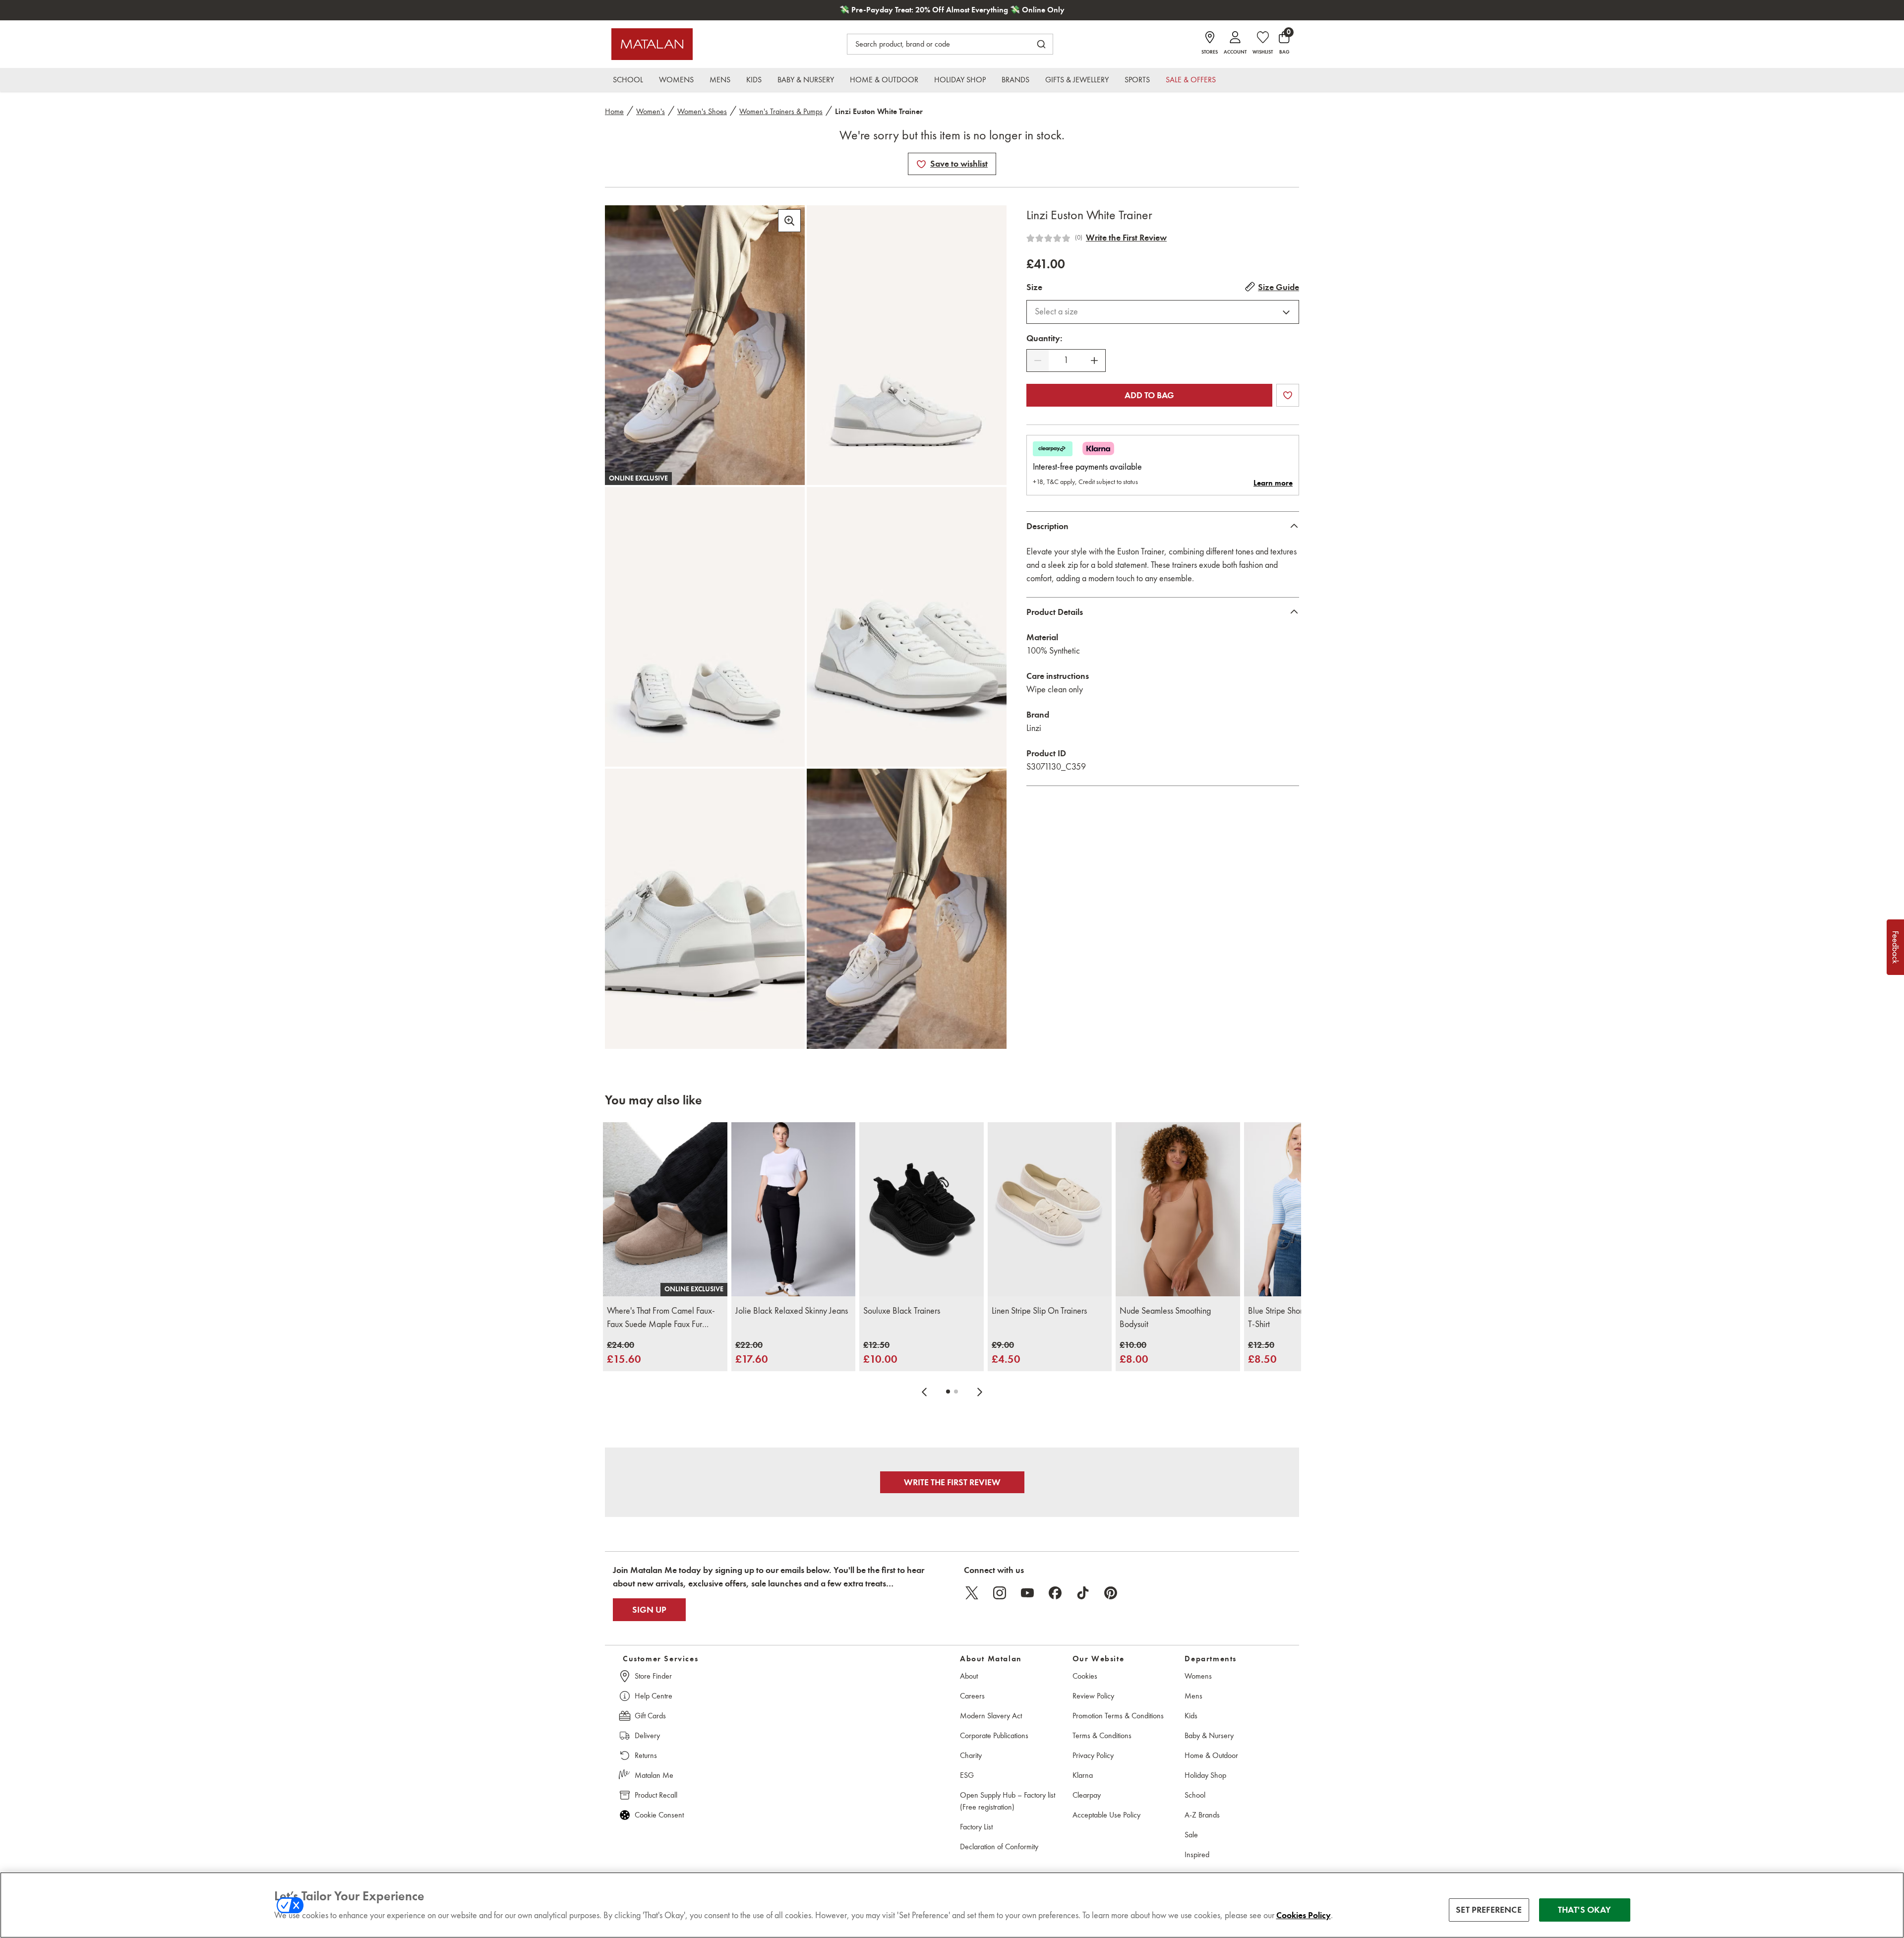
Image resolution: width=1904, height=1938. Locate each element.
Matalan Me (654, 1775)
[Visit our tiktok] (1083, 1593)
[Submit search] (1041, 44)
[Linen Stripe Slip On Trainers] (1050, 1209)
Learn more (1273, 483)
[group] (624, 1353)
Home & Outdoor (1211, 1755)
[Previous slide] (924, 1392)
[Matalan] (652, 44)
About (969, 1676)
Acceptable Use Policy (1106, 1815)
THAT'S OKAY (1584, 1910)
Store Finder (653, 1676)
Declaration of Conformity (999, 1847)
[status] (1066, 360)
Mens (1193, 1696)
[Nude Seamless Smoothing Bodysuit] (1178, 1209)
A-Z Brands (1202, 1815)
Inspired (1197, 1854)
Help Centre (654, 1696)
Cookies (1085, 1676)
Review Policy (1093, 1696)
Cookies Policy (1304, 1915)
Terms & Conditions (1102, 1735)
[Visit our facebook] (1055, 1593)
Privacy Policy (1093, 1755)
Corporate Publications (994, 1735)
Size (1034, 287)
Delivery (647, 1735)
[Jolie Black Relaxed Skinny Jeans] (794, 1209)
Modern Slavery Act (991, 1716)
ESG (967, 1775)
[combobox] (1163, 312)
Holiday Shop (1205, 1775)
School (1195, 1795)
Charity (971, 1755)
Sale (1191, 1835)
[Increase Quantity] (1094, 361)
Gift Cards (650, 1716)
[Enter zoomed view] (789, 221)
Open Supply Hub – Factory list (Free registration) (1008, 1801)
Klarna (1083, 1775)
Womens (1198, 1676)
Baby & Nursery (1209, 1735)
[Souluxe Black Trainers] (922, 1209)
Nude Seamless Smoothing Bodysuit (1165, 1317)
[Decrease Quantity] (1038, 361)
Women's (651, 111)
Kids (1191, 1716)
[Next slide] (980, 1392)
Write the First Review (1126, 238)
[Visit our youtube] (1027, 1593)
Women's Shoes (702, 111)
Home (614, 111)
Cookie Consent (659, 1815)
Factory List (976, 1827)
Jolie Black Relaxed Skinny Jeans (792, 1311)
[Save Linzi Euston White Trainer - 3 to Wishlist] (921, 164)
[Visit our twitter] (972, 1593)
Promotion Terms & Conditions (1118, 1716)
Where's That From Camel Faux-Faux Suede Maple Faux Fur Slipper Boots (661, 1318)
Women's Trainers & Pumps (781, 111)
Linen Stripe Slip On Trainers (1039, 1311)
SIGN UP (649, 1610)
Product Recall (656, 1795)
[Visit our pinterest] (1111, 1593)
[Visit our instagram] (1000, 1593)
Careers (972, 1696)
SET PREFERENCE (1489, 1910)
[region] (952, 1905)
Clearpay (1087, 1795)
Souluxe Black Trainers (902, 1311)
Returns (646, 1755)
